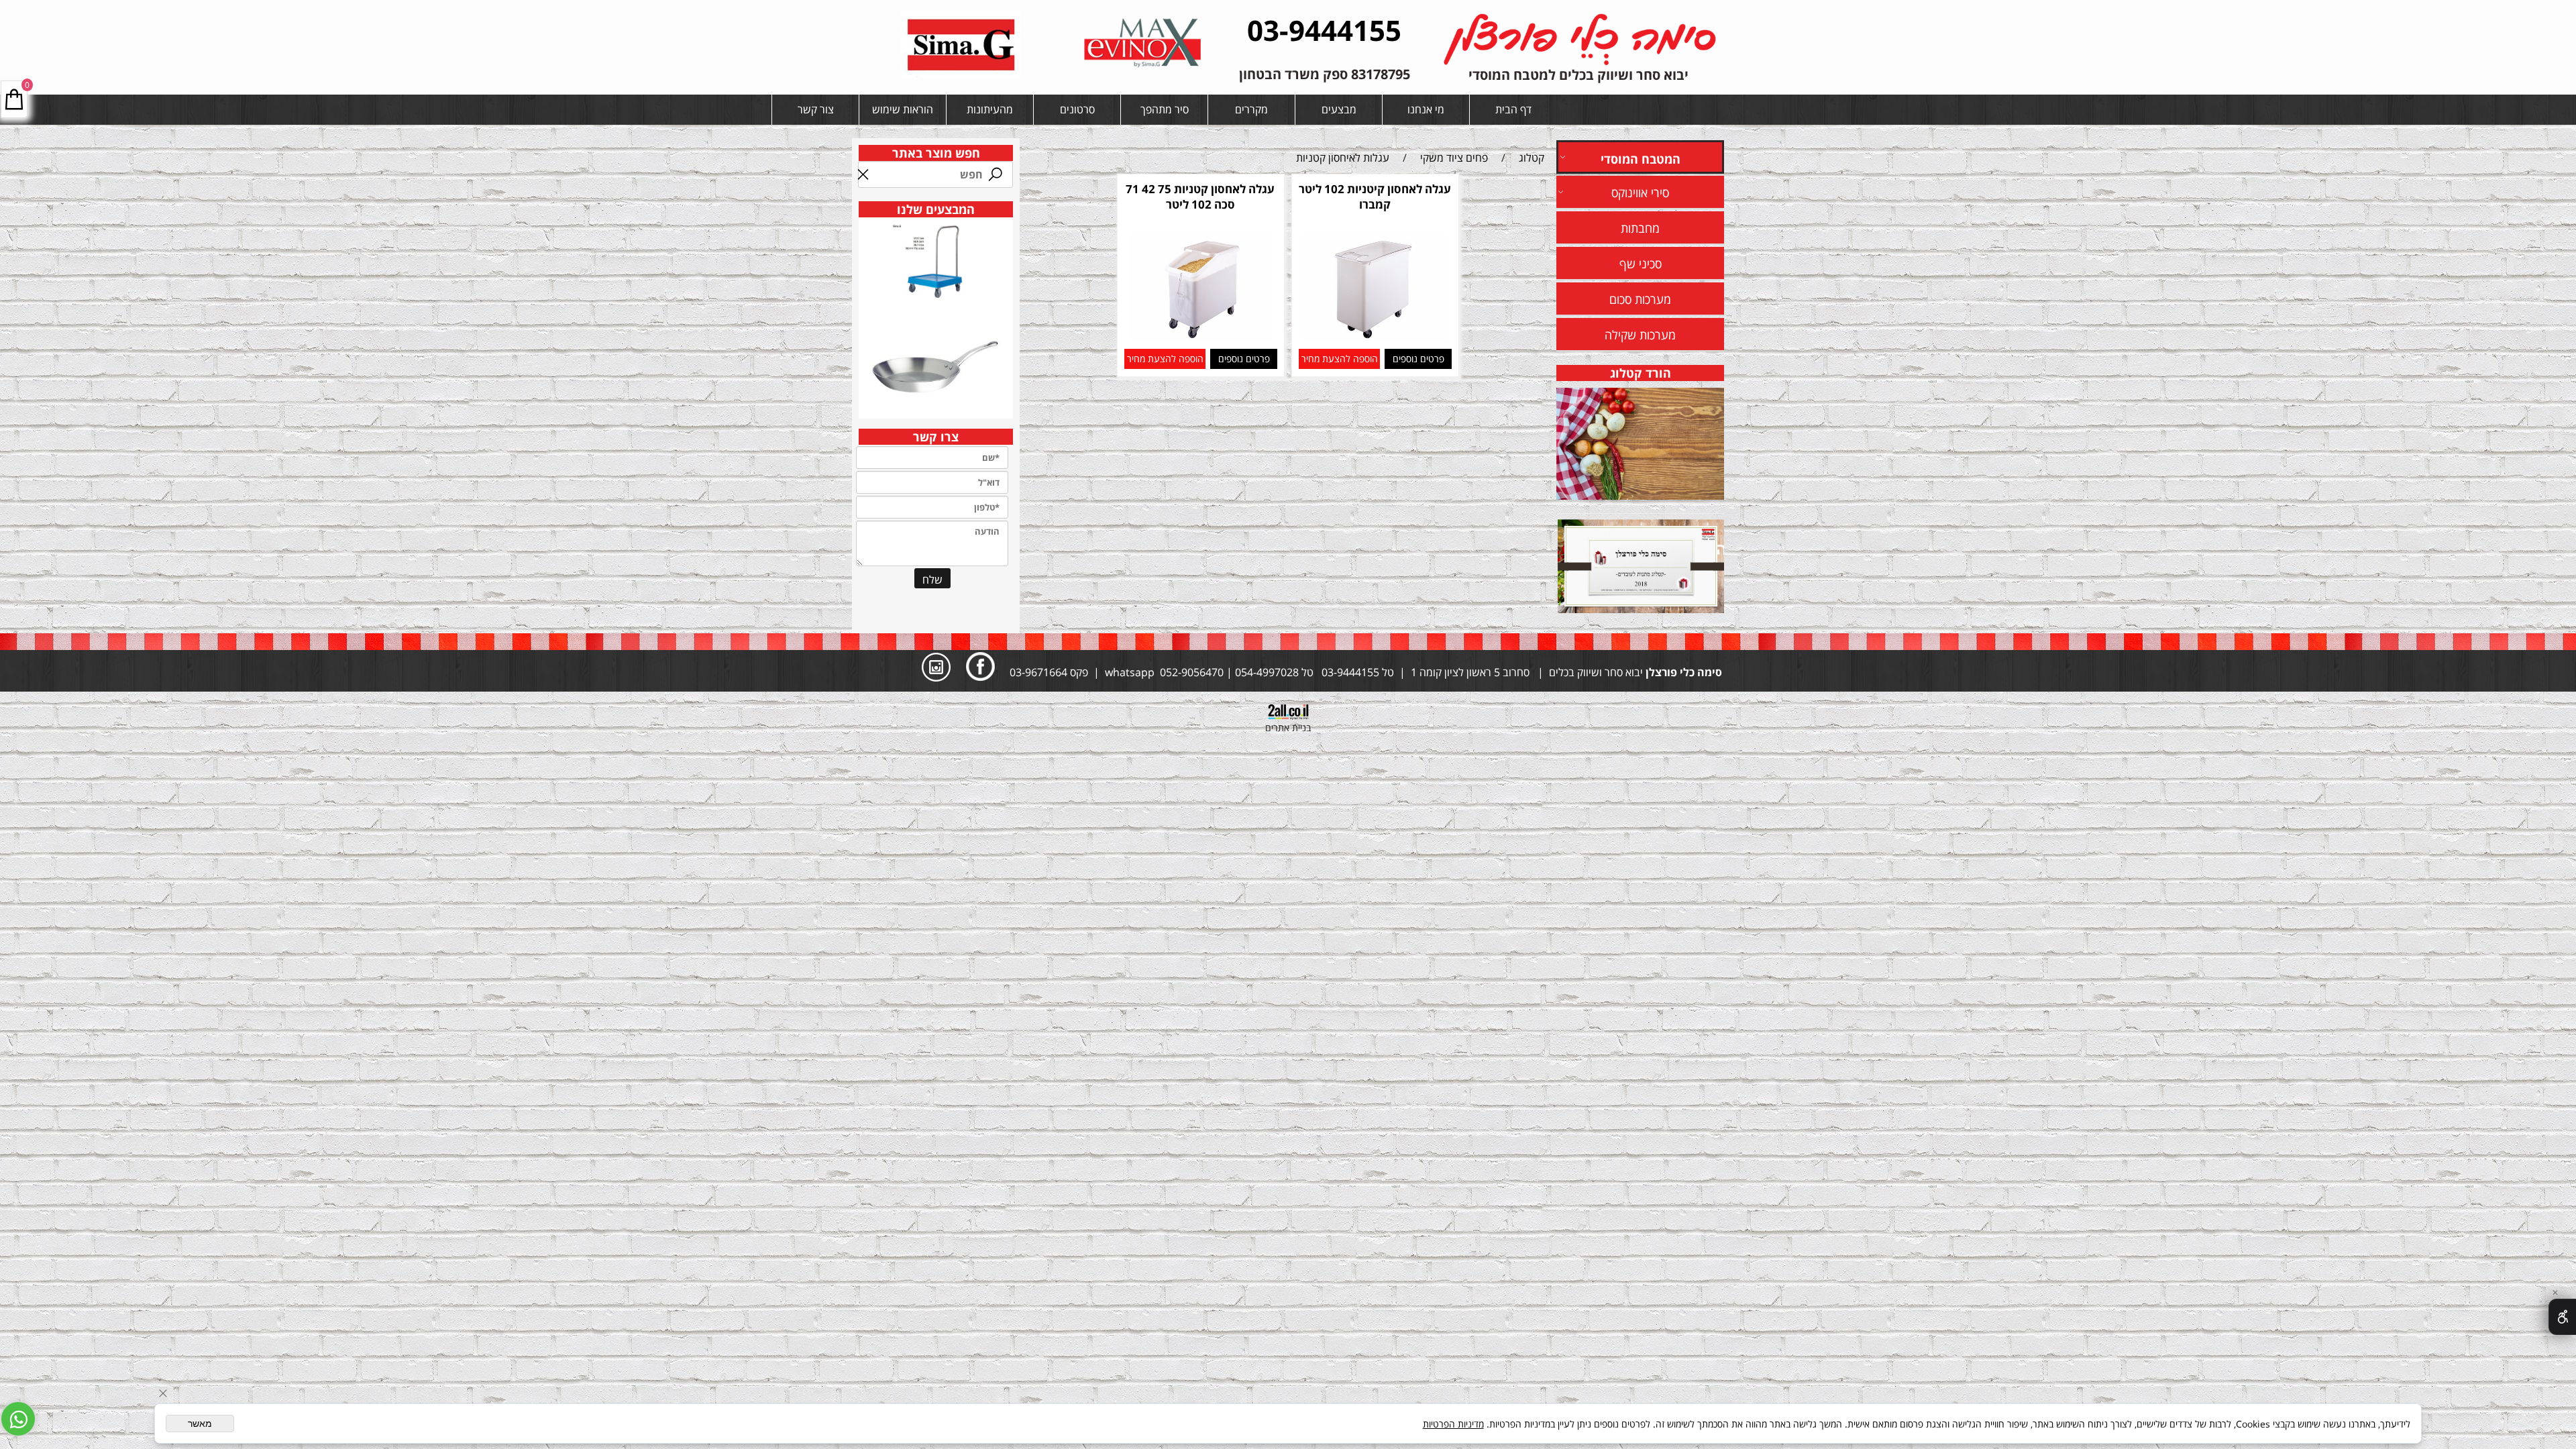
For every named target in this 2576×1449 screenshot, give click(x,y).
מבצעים (1339, 109)
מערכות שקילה (1640, 335)
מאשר (200, 1424)
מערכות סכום (1640, 299)
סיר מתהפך (1165, 109)
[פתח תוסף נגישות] (2562, 1317)
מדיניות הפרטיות (1453, 1424)
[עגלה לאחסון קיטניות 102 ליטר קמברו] (1374, 338)
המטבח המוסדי (1641, 159)
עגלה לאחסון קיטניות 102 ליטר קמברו (1375, 197)
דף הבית (1513, 109)
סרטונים (1077, 109)
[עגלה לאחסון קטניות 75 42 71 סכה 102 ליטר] (1200, 338)
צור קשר (816, 109)
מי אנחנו (1426, 109)
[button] (1339, 359)
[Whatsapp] (18, 1419)
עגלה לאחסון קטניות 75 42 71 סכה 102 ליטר (1200, 197)
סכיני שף (1641, 264)
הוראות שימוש (903, 109)
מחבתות (1640, 228)
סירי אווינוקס (1640, 193)
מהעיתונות (990, 109)
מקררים (1251, 109)
